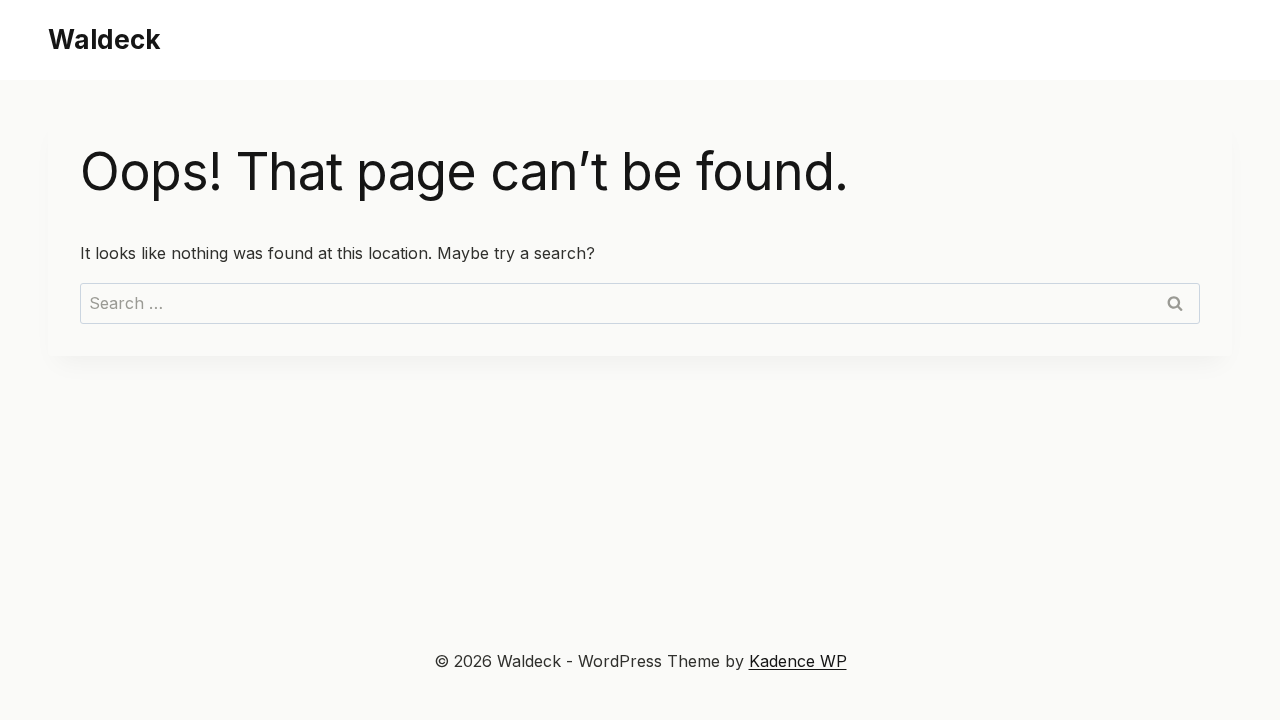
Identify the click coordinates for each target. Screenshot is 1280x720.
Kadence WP (798, 661)
